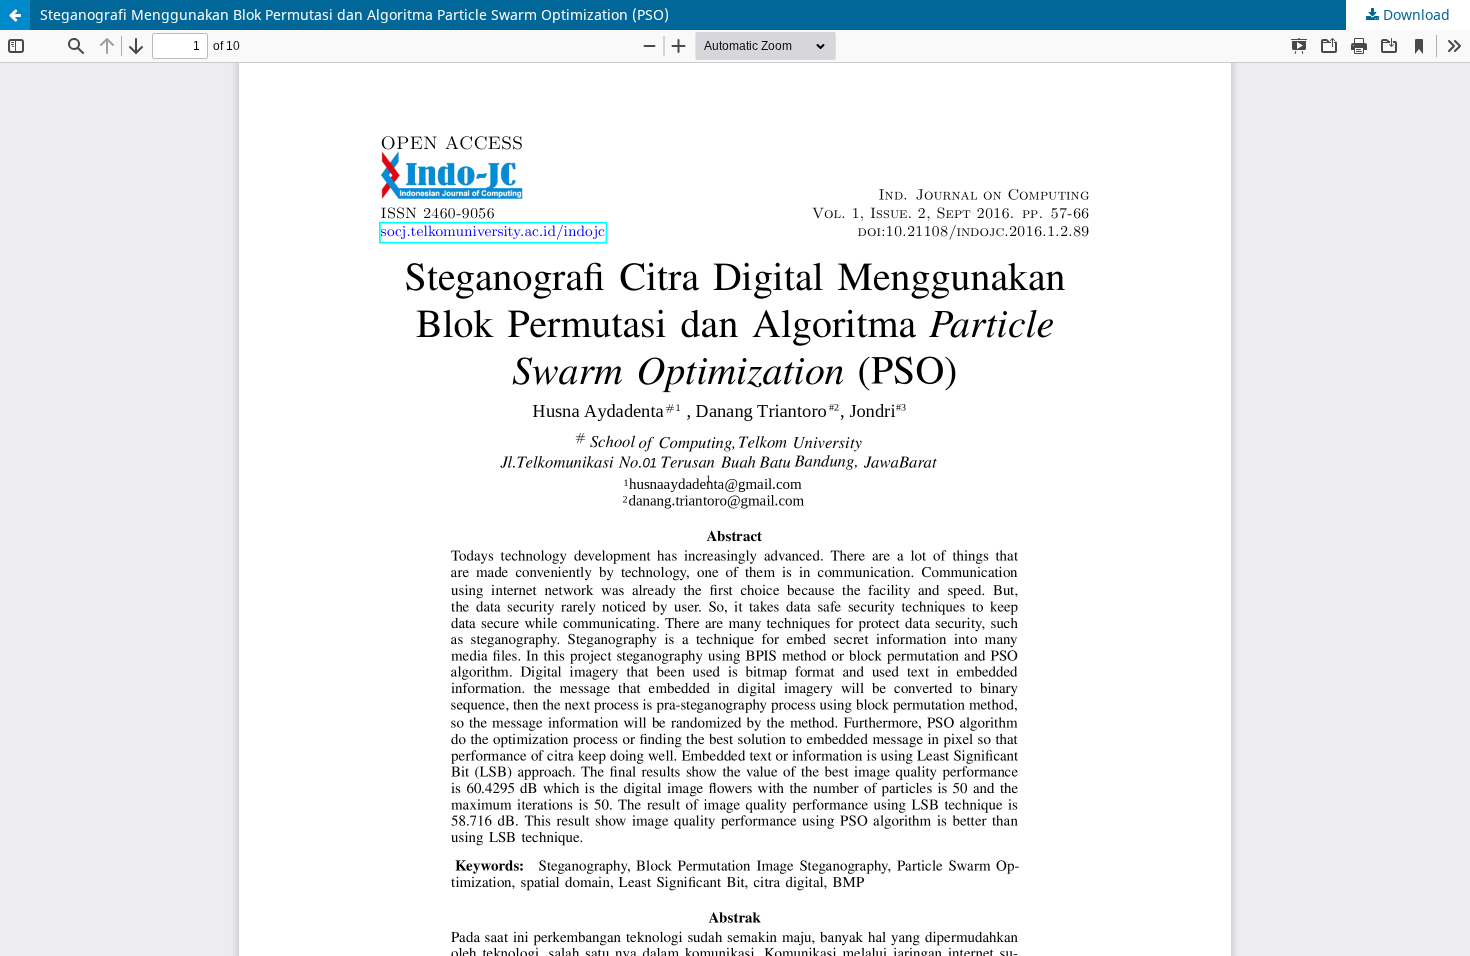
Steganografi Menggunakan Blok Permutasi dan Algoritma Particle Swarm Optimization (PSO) (354, 14)
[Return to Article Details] (15, 15)
